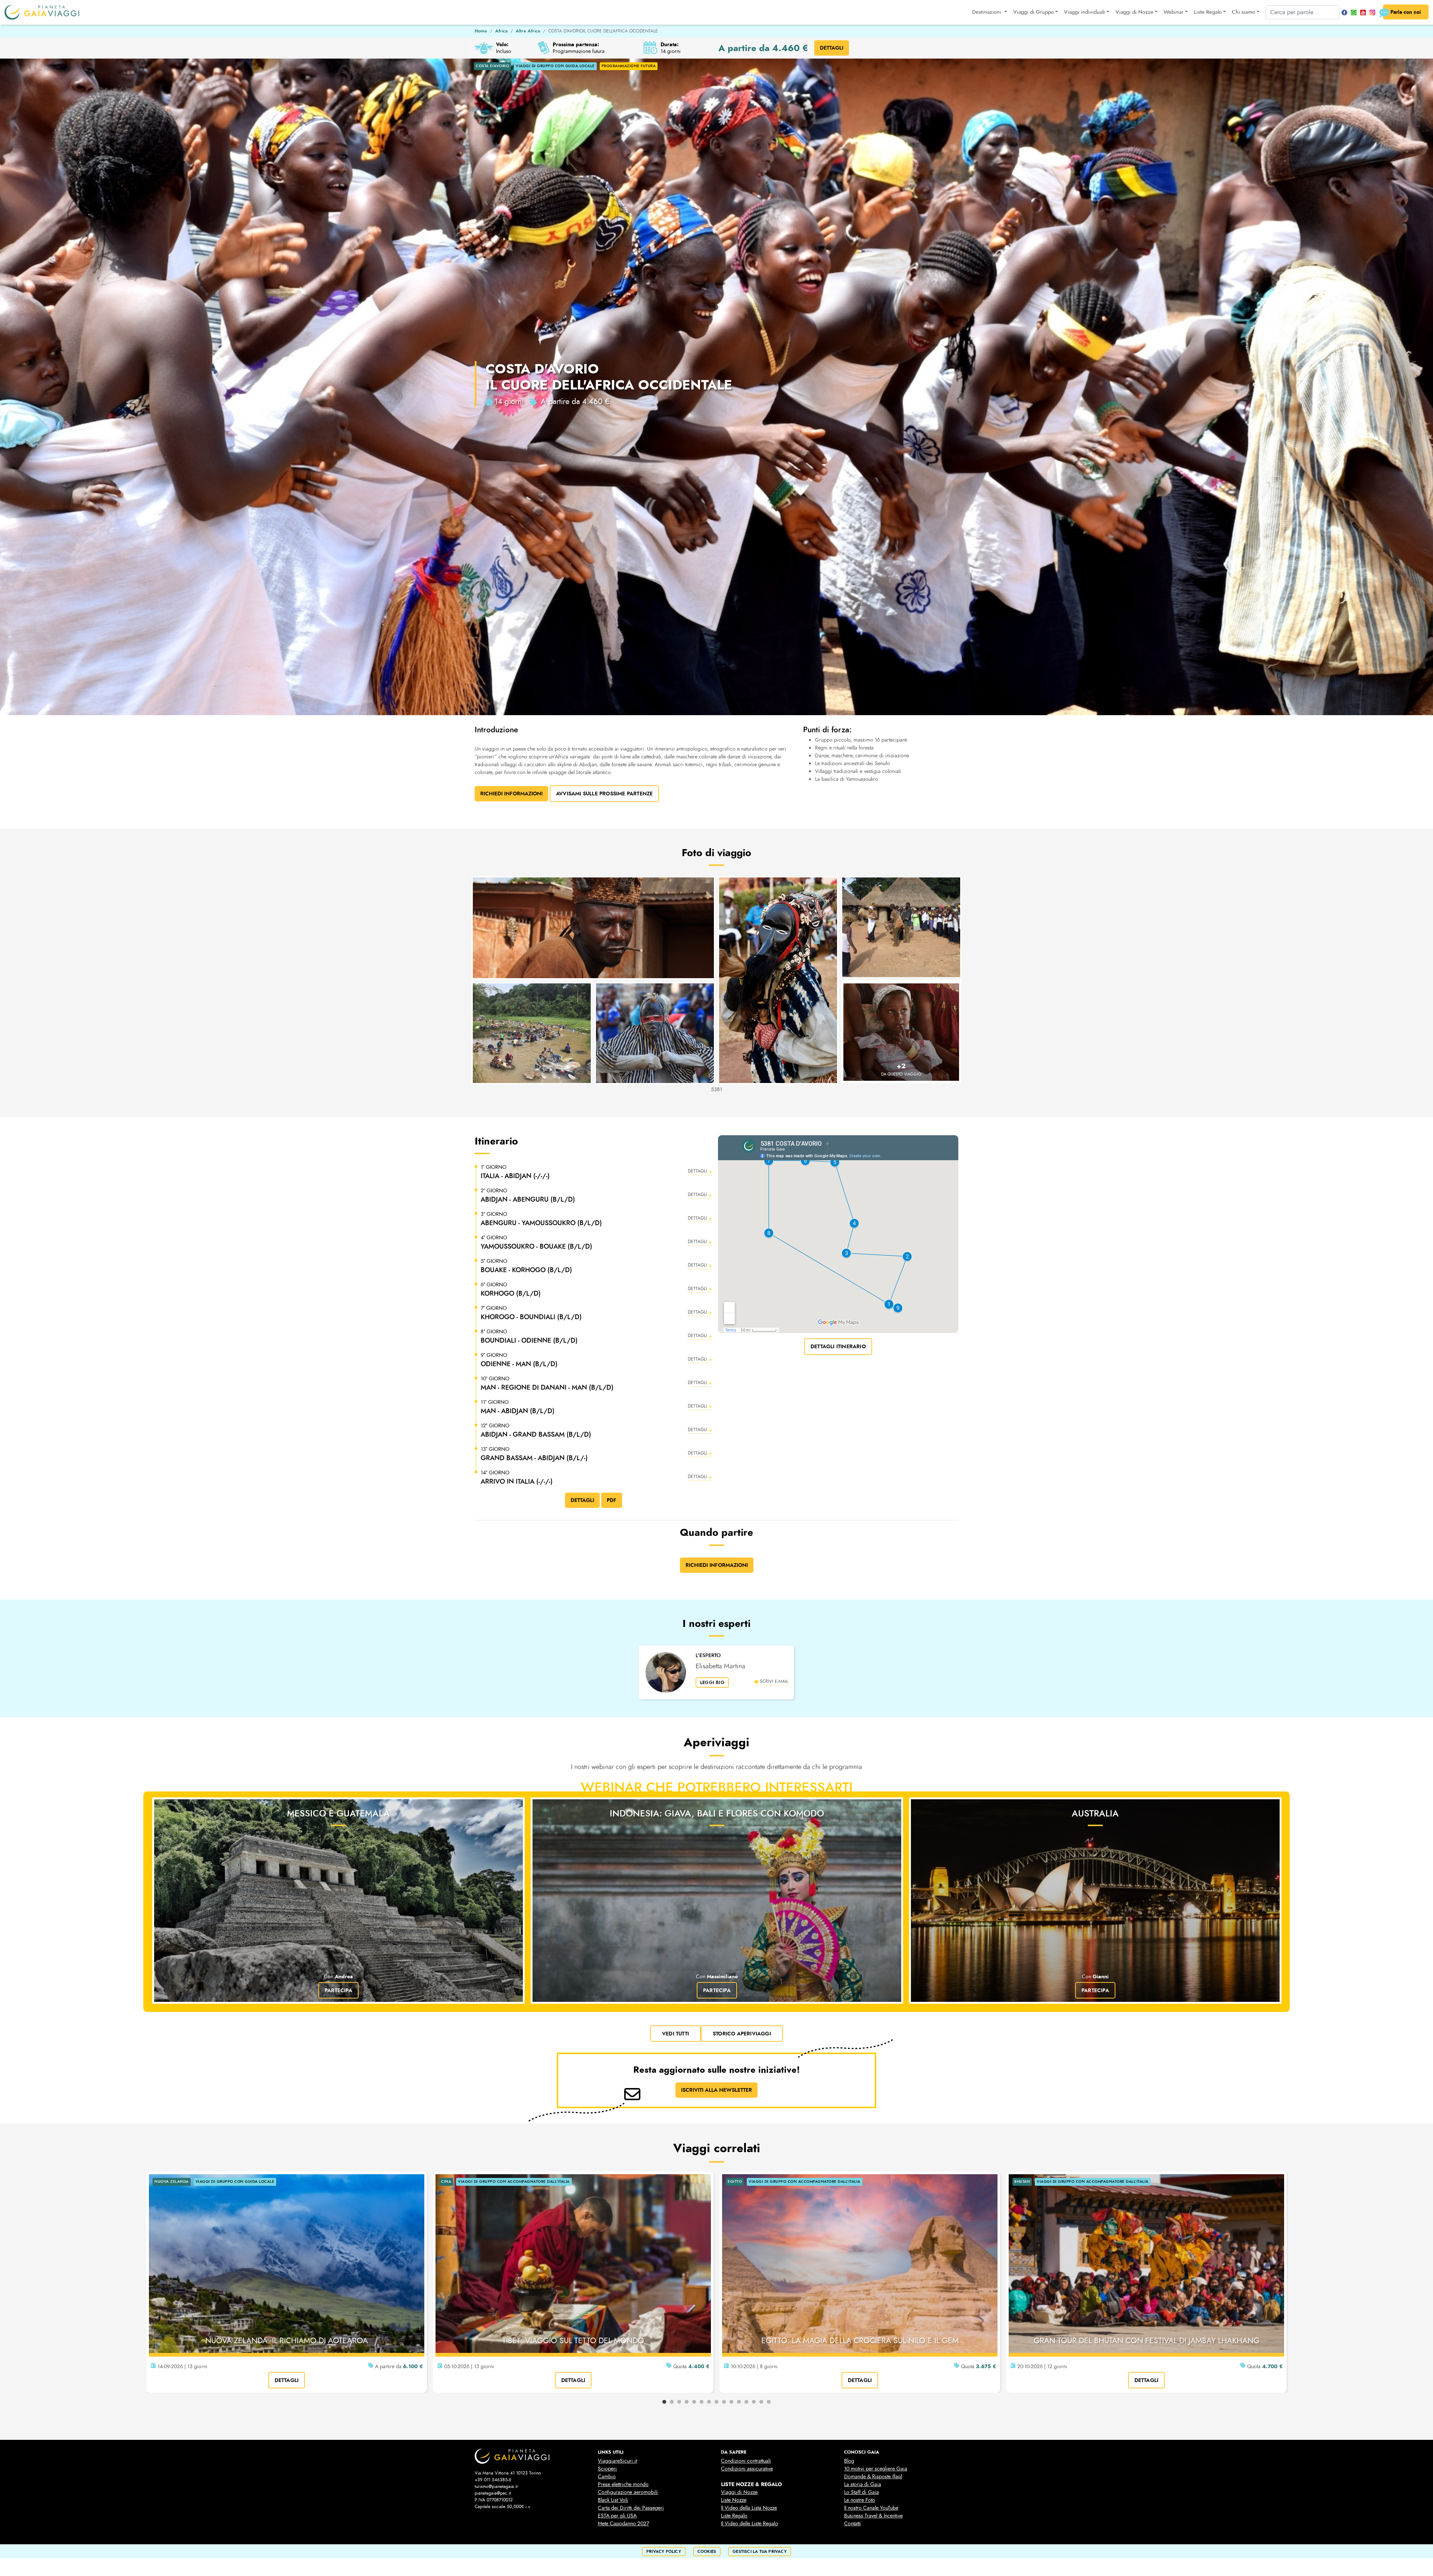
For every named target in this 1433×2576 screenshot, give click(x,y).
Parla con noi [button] (1406, 12)
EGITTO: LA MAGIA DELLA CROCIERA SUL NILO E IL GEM (860, 2341)
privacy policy (664, 2552)
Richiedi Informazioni (511, 794)
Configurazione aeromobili (628, 2492)
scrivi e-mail (774, 1681)
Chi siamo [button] (1243, 12)
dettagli (287, 2380)
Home (481, 31)
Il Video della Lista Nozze (749, 2508)
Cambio (607, 2477)
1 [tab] (664, 2402)
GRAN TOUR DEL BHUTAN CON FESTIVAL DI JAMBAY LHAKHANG (1147, 2341)
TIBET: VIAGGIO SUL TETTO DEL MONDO (573, 2341)
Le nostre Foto (860, 2500)
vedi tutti (675, 2034)
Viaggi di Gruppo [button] (1034, 12)
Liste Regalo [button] (1208, 12)
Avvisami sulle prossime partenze (604, 794)
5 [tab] (694, 2402)
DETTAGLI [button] (832, 48)
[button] (596, 1172)
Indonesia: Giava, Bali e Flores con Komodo (717, 1813)
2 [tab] (672, 2402)
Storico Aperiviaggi (742, 2034)
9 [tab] (724, 2402)
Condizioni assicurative (747, 2469)
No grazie (817, 2569)
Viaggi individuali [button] (1084, 12)
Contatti (853, 2524)
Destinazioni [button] (987, 12)
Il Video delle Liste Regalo (750, 2524)
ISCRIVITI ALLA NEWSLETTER (716, 2090)
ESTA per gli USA (617, 2516)
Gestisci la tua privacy (760, 2552)
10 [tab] (731, 2402)
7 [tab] (709, 2402)
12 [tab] (746, 2402)
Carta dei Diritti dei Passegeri (631, 2508)
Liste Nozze (734, 2500)
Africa (501, 31)
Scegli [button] (846, 2569)
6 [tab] (702, 2402)
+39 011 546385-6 (493, 2480)
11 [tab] (739, 2402)
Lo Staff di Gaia (861, 2492)
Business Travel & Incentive (873, 2516)
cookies (707, 2552)
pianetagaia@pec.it (493, 2493)
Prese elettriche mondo (623, 2484)
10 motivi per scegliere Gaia (876, 2469)
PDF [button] (612, 1500)
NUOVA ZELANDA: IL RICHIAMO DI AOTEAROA (287, 2341)
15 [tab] (769, 2402)
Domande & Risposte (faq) (873, 2477)
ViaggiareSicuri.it (617, 2461)
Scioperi (607, 2469)
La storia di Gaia (863, 2484)
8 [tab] (716, 2402)
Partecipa (338, 1990)
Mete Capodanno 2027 (623, 2524)
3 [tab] (679, 2402)
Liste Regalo (734, 2516)
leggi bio (712, 1683)
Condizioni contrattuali (746, 2461)
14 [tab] (761, 2402)
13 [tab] (754, 2402)
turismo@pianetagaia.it (496, 2486)
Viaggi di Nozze (739, 2492)
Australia (1095, 1813)
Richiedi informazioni (717, 1565)
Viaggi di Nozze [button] (1134, 12)
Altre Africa (528, 31)
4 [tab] (687, 2402)
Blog (849, 2461)
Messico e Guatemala (338, 1813)
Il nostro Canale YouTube (871, 2508)
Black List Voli (613, 2500)
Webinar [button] (1173, 12)
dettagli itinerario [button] (838, 1346)
